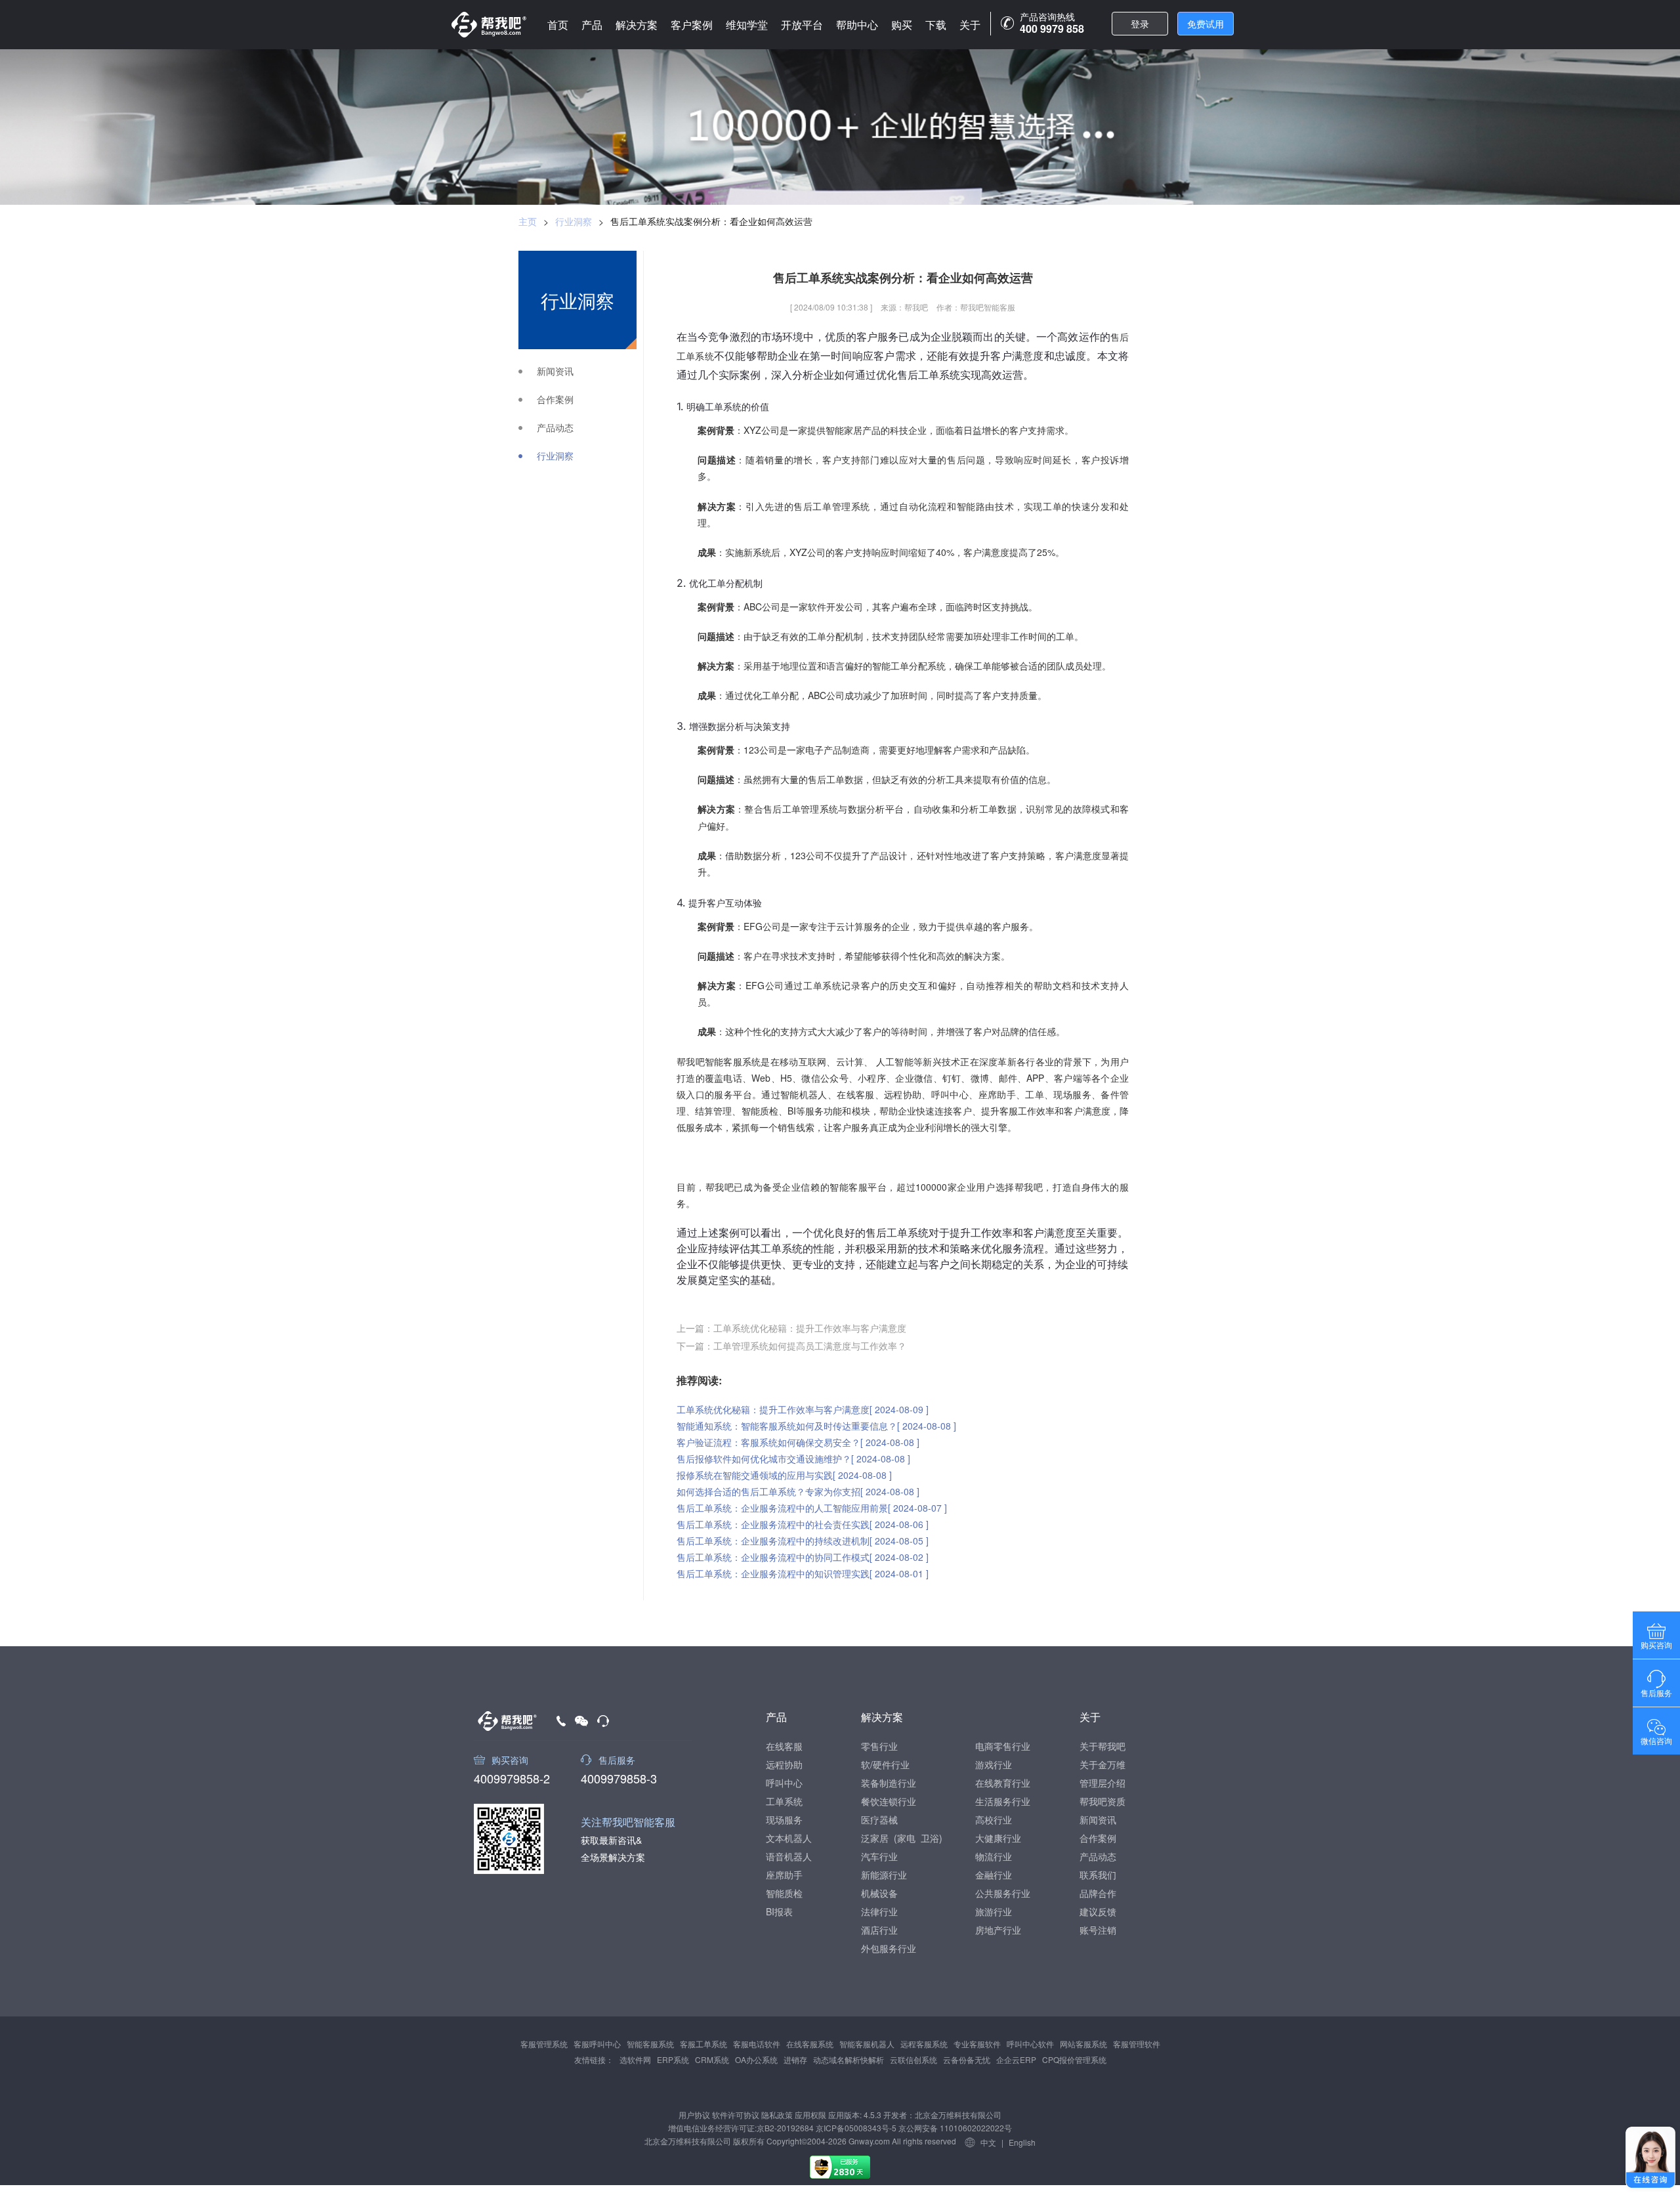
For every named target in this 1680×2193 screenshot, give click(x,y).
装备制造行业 (889, 1783)
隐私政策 (777, 2115)
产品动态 (555, 428)
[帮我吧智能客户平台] (489, 25)
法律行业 (879, 1911)
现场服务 (784, 1820)
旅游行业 (994, 1911)
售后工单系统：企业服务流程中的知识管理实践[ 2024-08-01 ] (803, 1573)
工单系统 (784, 1801)
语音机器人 (789, 1856)
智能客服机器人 (867, 2044)
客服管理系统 (544, 2044)
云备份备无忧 (967, 2059)
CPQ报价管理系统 (1074, 2059)
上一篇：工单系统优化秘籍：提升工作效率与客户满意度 (791, 1328)
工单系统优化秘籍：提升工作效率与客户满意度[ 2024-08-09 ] (803, 1409)
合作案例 (555, 399)
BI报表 (779, 1911)
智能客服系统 (650, 2044)
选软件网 (635, 2059)
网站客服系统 (1083, 2044)
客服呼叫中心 (597, 2044)
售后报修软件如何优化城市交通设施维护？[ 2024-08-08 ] (793, 1458)
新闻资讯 (555, 371)
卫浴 (930, 1838)
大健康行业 (998, 1838)
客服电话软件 (757, 2044)
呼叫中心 (784, 1783)
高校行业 (994, 1820)
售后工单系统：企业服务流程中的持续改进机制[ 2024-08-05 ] (803, 1541)
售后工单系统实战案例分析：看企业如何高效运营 (711, 221)
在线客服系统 (810, 2044)
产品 (592, 25)
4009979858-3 (619, 1777)
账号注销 (1098, 1930)
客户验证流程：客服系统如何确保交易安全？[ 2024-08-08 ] (798, 1442)
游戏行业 (994, 1764)
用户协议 (694, 2115)
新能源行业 (884, 1875)
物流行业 (994, 1856)
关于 (970, 25)
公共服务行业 (1003, 1893)
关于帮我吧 (1102, 1746)
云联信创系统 (913, 2059)
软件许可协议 (736, 2115)
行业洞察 (574, 221)
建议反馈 (1098, 1911)
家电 (906, 1838)
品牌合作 (1098, 1893)
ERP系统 (673, 2059)
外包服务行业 (889, 1948)
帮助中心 (857, 25)
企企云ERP (1016, 2059)
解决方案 (637, 25)
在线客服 (784, 1746)
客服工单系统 (703, 2044)
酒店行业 (879, 1930)
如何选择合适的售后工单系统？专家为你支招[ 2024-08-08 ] (798, 1491)
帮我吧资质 (1102, 1801)
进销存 (795, 2059)
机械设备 (879, 1893)
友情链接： (594, 2059)
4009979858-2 (512, 1777)
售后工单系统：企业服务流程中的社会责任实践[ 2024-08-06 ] (803, 1524)
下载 (936, 25)
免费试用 (1206, 24)
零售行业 (879, 1746)
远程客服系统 (924, 2044)
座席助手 (784, 1875)
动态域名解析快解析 (849, 2059)
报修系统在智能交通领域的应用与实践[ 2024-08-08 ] (784, 1475)
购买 (902, 25)
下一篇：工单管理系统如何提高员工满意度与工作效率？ (791, 1346)
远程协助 (784, 1764)
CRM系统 (712, 2059)
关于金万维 (1102, 1764)
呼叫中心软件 (1030, 2044)
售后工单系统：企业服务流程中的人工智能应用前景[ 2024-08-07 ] (812, 1508)
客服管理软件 (1137, 2044)
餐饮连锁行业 (889, 1801)
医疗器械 (879, 1820)
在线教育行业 (1003, 1783)
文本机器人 (789, 1838)
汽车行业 (879, 1856)
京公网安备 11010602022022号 (954, 2128)
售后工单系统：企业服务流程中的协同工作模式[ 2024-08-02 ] (803, 1557)
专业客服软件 (977, 2044)
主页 (528, 221)
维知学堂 (747, 25)
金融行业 (994, 1875)
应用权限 (810, 2115)
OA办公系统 (756, 2059)
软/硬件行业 (885, 1764)
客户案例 (692, 25)
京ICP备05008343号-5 (856, 2128)
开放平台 (802, 25)
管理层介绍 (1102, 1783)
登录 (1140, 24)
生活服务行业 (1003, 1801)
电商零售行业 (1003, 1746)
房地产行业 (998, 1930)
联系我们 (1098, 1875)
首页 (558, 25)
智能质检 (784, 1893)
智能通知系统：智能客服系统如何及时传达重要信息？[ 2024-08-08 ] (816, 1426)
